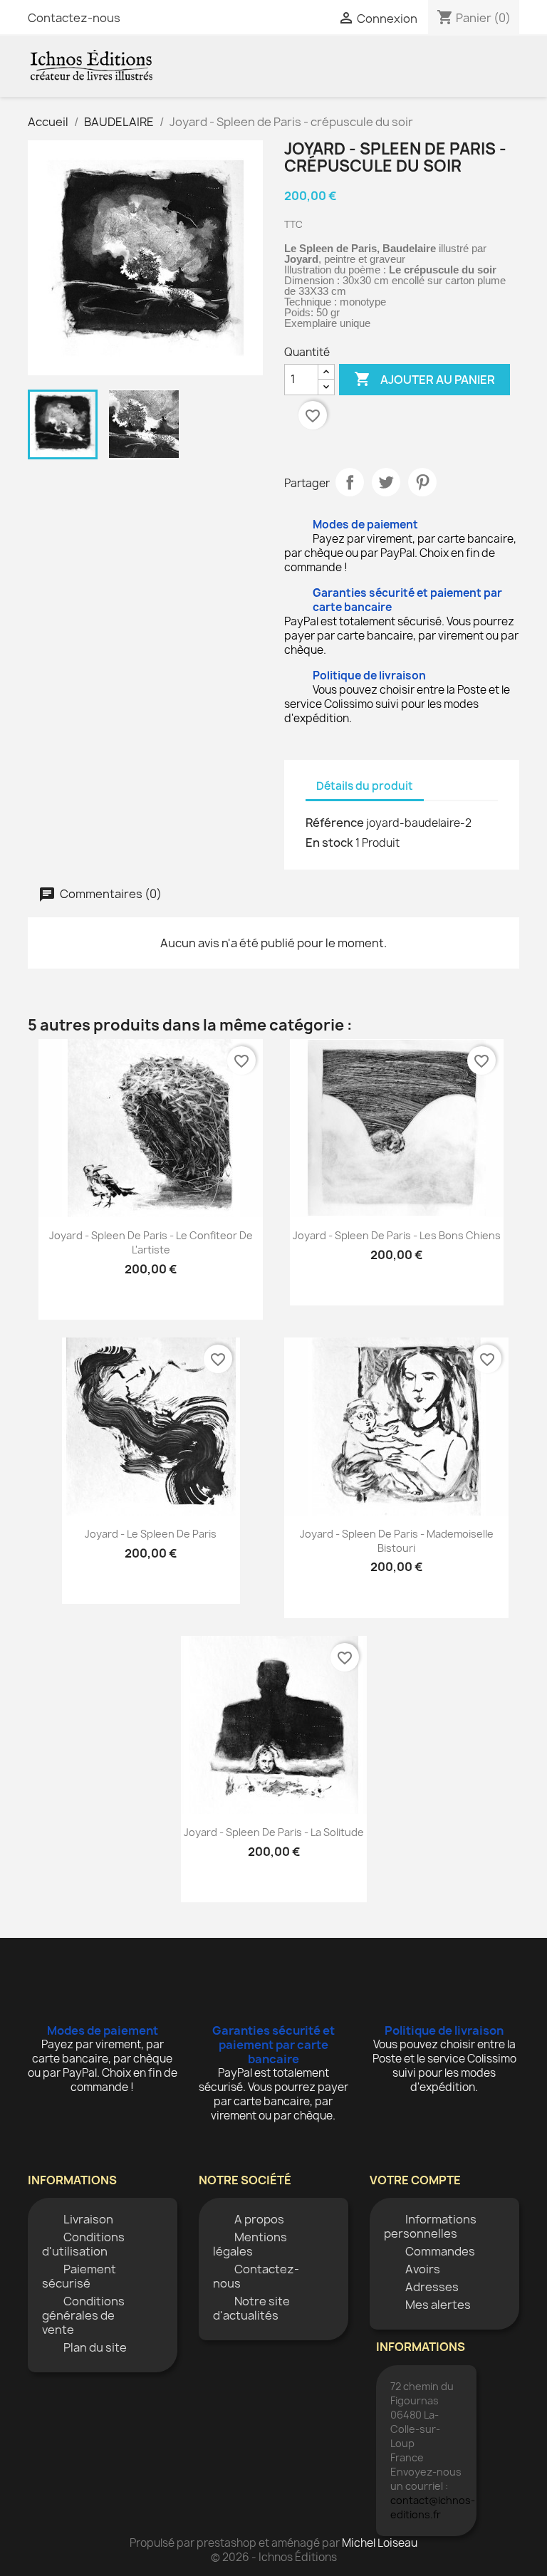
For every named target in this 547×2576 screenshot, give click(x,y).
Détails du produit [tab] (365, 786)
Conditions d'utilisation (83, 2244)
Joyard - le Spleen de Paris (151, 1534)
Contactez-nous (74, 18)
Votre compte (415, 2180)
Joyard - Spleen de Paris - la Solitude (274, 1832)
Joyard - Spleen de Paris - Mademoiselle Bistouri (397, 1541)
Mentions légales (250, 2244)
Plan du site (95, 2347)
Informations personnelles (430, 2226)
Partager (350, 482)
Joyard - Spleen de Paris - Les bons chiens (397, 1235)
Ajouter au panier (424, 379)
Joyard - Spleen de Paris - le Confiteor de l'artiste (151, 1242)
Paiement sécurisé (79, 2276)
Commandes (440, 2251)
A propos (259, 2219)
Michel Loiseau (380, 2543)
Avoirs (423, 2269)
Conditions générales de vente (83, 2315)
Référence (335, 823)
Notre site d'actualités (251, 2308)
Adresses (432, 2287)
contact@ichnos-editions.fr (433, 2507)
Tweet (386, 482)
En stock (329, 843)
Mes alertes (438, 2305)
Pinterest (422, 482)
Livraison (88, 2219)
